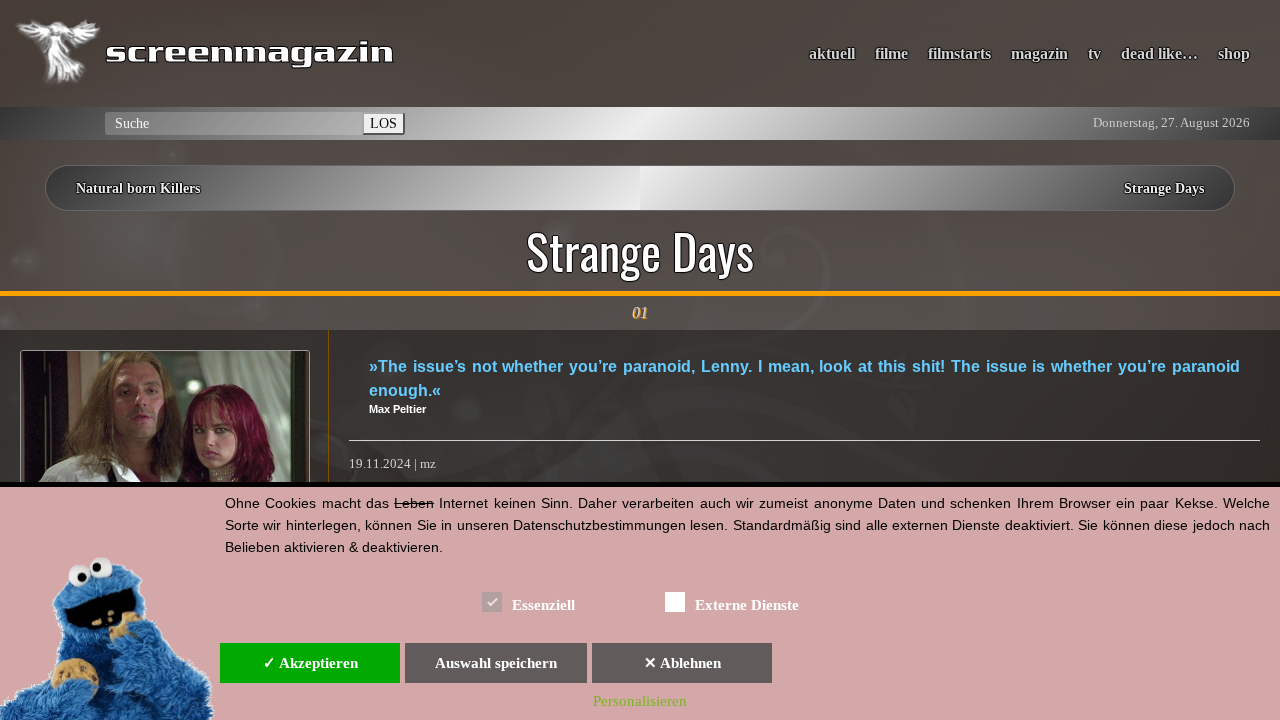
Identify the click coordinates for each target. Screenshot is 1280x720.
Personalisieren (640, 701)
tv (1094, 53)
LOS (383, 123)
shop (1234, 53)
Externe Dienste (747, 605)
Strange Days (1164, 188)
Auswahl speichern (496, 663)
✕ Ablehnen (682, 663)
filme (891, 53)
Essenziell (543, 605)
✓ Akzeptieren (310, 663)
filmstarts (959, 53)
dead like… (1159, 53)
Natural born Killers (138, 188)
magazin (1039, 53)
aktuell (832, 53)
